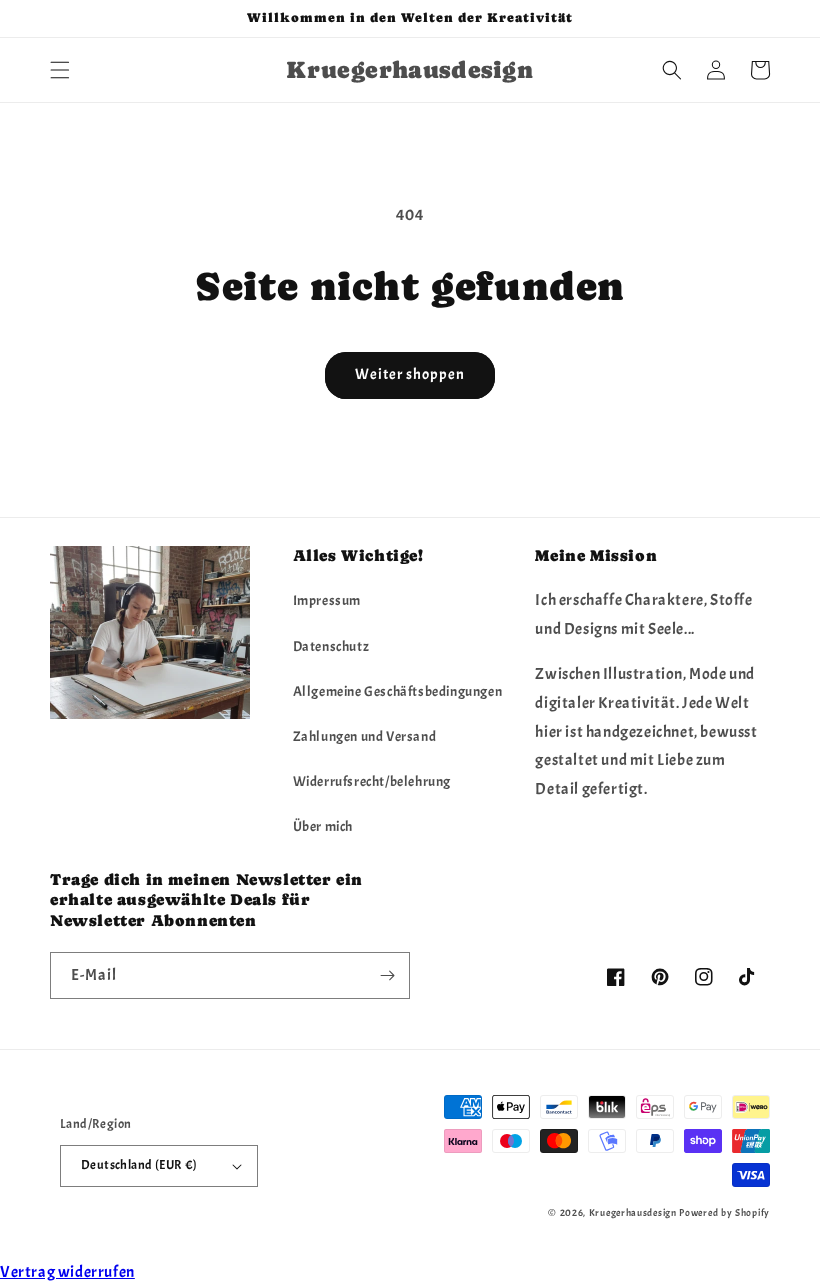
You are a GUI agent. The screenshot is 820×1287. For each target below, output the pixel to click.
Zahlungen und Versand (365, 736)
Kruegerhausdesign (633, 1212)
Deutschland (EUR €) (139, 1165)
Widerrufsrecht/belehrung (372, 781)
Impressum (327, 600)
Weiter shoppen (410, 374)
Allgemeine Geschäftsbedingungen (398, 691)
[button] (60, 70)
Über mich (323, 826)
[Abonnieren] (387, 975)
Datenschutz (331, 646)
